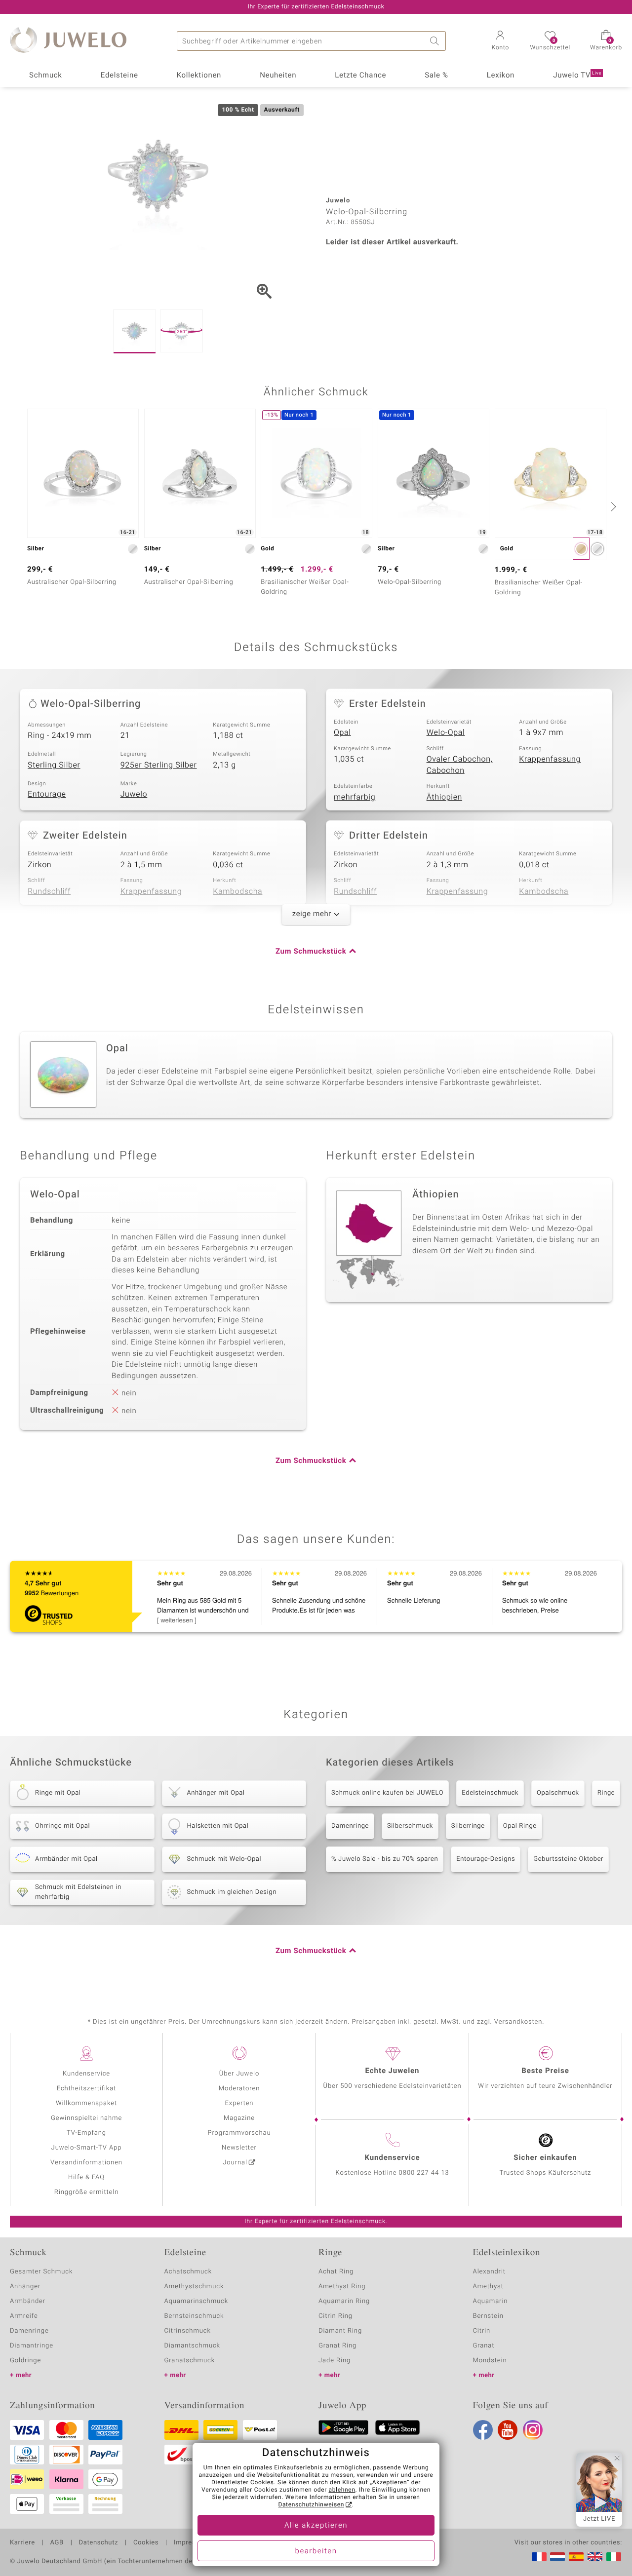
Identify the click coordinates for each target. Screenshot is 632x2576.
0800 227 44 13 (424, 2173)
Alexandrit (489, 2272)
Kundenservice (86, 2074)
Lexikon (501, 76)
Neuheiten (278, 76)
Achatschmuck (188, 2272)
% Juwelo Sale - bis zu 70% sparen (385, 1859)
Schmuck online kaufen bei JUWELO (387, 1793)
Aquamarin (491, 2301)
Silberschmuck (410, 1826)
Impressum (191, 2543)
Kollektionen (199, 76)
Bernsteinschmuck (194, 2316)
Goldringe (25, 2361)
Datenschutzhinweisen (311, 2505)
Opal (342, 732)
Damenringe (350, 1826)
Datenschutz (99, 2543)
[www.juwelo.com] (595, 2557)
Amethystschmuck (194, 2287)
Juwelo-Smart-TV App (87, 2148)
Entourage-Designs (486, 1859)
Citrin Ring (336, 2316)
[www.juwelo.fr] (539, 2557)
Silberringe (468, 1826)
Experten (239, 2103)
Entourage (47, 794)
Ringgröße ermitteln (86, 2192)
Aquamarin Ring (344, 2301)
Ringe (606, 1793)
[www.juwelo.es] (576, 2557)
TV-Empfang (86, 2133)
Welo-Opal (446, 732)
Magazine (239, 2118)
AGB (57, 2543)
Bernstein (488, 2316)
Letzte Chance (360, 76)
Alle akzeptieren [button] (316, 2526)
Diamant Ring (340, 2331)
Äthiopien (444, 797)
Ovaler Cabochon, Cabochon (460, 765)
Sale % (436, 76)
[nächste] (612, 506)
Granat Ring (337, 2346)
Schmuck (45, 76)
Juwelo (134, 794)
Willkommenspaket (86, 2103)
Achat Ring (336, 2272)
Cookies (146, 2543)
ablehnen (342, 2490)
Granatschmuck (190, 2361)
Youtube (508, 2430)
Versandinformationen (86, 2163)
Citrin (482, 2331)
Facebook (483, 2430)
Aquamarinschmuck (197, 2301)
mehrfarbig (355, 797)
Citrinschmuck (188, 2331)
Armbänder (28, 2301)
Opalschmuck (558, 1793)
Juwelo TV (577, 76)
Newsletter (239, 2148)
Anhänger (25, 2287)
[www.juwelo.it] (614, 2557)
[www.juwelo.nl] (557, 2557)
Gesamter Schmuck (41, 2272)
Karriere (22, 2543)
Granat (484, 2346)
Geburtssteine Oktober (568, 1859)
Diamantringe (32, 2346)
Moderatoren (239, 2089)
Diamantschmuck (192, 2346)
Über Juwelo (239, 2074)
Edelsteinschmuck (490, 1793)
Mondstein (490, 2361)
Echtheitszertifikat (86, 2089)
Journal (235, 2163)
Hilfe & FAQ (86, 2177)
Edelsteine (119, 76)
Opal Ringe (520, 1826)
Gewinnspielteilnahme (86, 2118)
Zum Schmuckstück (311, 952)
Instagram (533, 2430)
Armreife (24, 2316)
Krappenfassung (550, 759)
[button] (500, 41)
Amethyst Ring (342, 2287)
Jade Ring (335, 2361)
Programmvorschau (239, 2133)
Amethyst (488, 2287)
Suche (436, 41)
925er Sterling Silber (159, 765)
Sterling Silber (54, 765)
